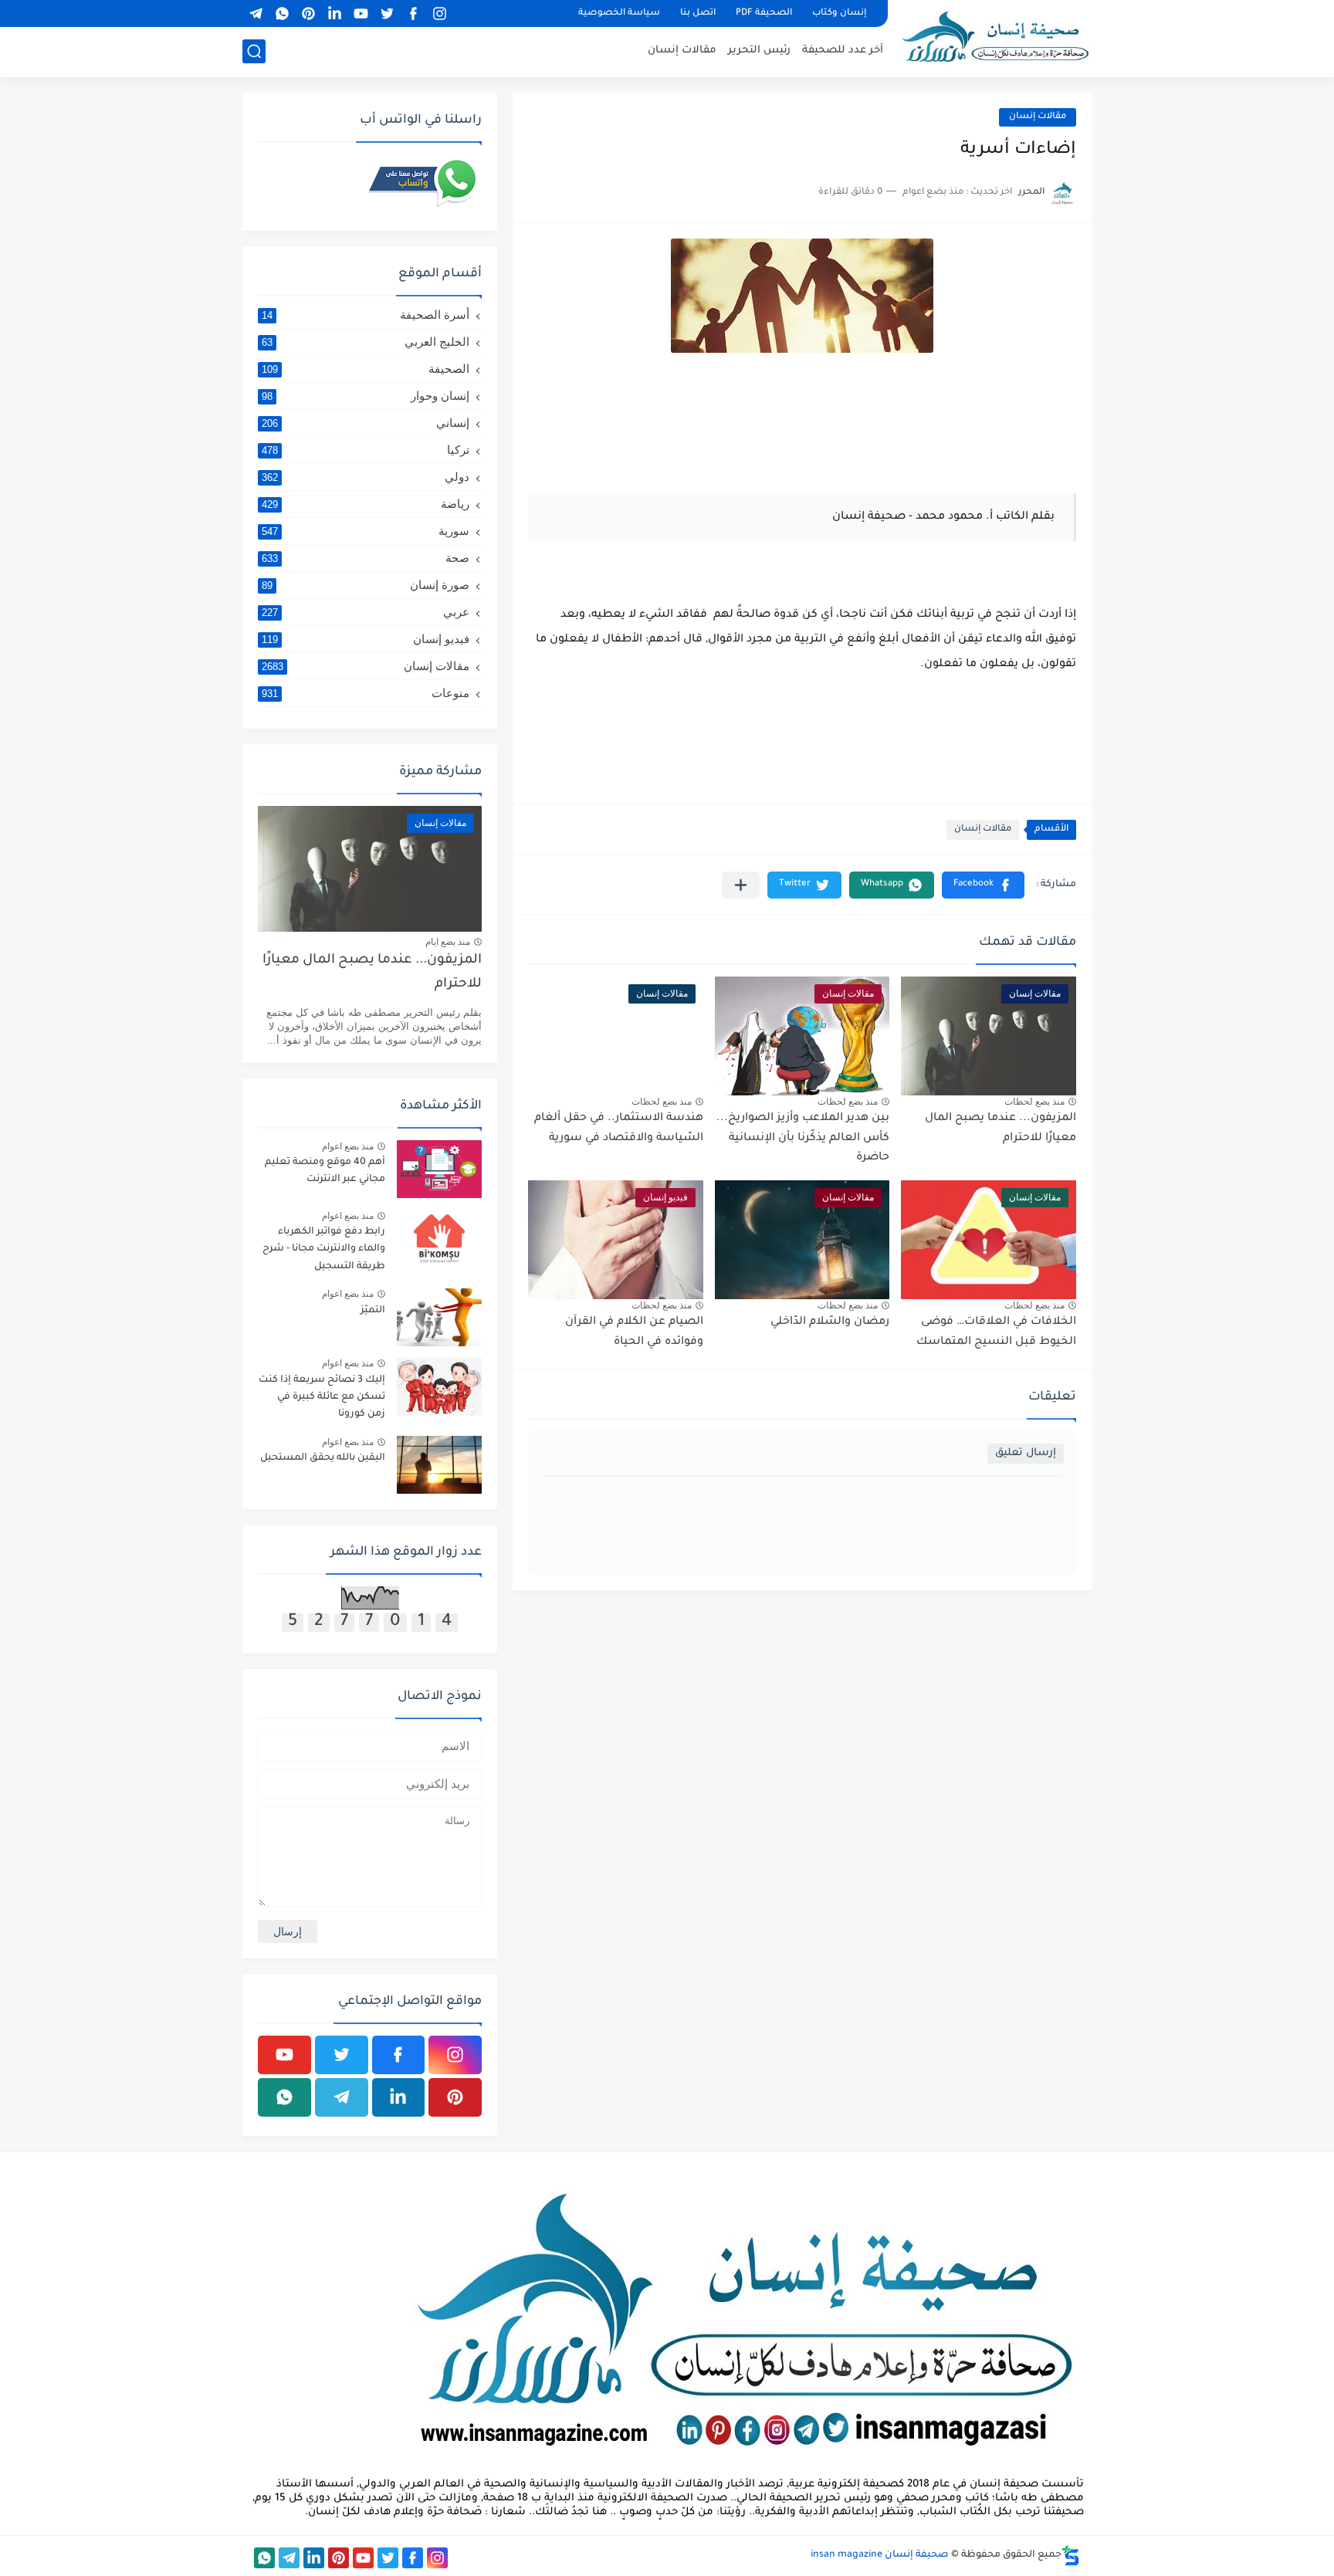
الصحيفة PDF (764, 14)
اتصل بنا (698, 14)
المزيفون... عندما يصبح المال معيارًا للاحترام (372, 972)
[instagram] (439, 14)
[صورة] (439, 1169)
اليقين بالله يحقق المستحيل (323, 1458)
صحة (366, 558)
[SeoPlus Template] (1071, 2556)
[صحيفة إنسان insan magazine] (995, 37)
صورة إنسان (366, 585)
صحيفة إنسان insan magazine (880, 2555)
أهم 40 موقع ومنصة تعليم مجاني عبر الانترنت (325, 1171)
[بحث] (254, 51)
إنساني (366, 423)
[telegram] (256, 14)
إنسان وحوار (366, 396)
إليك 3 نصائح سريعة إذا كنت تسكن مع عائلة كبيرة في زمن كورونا (322, 1398)
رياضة (366, 504)
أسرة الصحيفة (366, 315)
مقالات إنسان (682, 51)
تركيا (366, 450)
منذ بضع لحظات (1034, 1102)
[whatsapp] (282, 14)
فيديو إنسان (366, 639)
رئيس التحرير (759, 51)
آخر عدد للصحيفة (843, 51)
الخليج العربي (366, 342)
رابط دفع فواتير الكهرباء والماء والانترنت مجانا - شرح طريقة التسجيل (324, 1249)
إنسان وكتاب (839, 14)
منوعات (366, 693)
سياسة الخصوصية (619, 14)
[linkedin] (334, 14)
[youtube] (361, 14)
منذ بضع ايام (448, 942)
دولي (366, 477)
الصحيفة (366, 369)
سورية (366, 531)
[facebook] (413, 14)
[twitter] (387, 14)
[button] (983, 885)
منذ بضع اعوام (348, 1146)
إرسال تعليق (1026, 1453)
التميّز (373, 1311)
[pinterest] (308, 14)
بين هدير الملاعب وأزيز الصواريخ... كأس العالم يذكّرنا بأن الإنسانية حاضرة (803, 1138)
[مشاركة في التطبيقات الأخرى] (741, 885)
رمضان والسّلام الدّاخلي (830, 1322)
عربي (366, 612)
